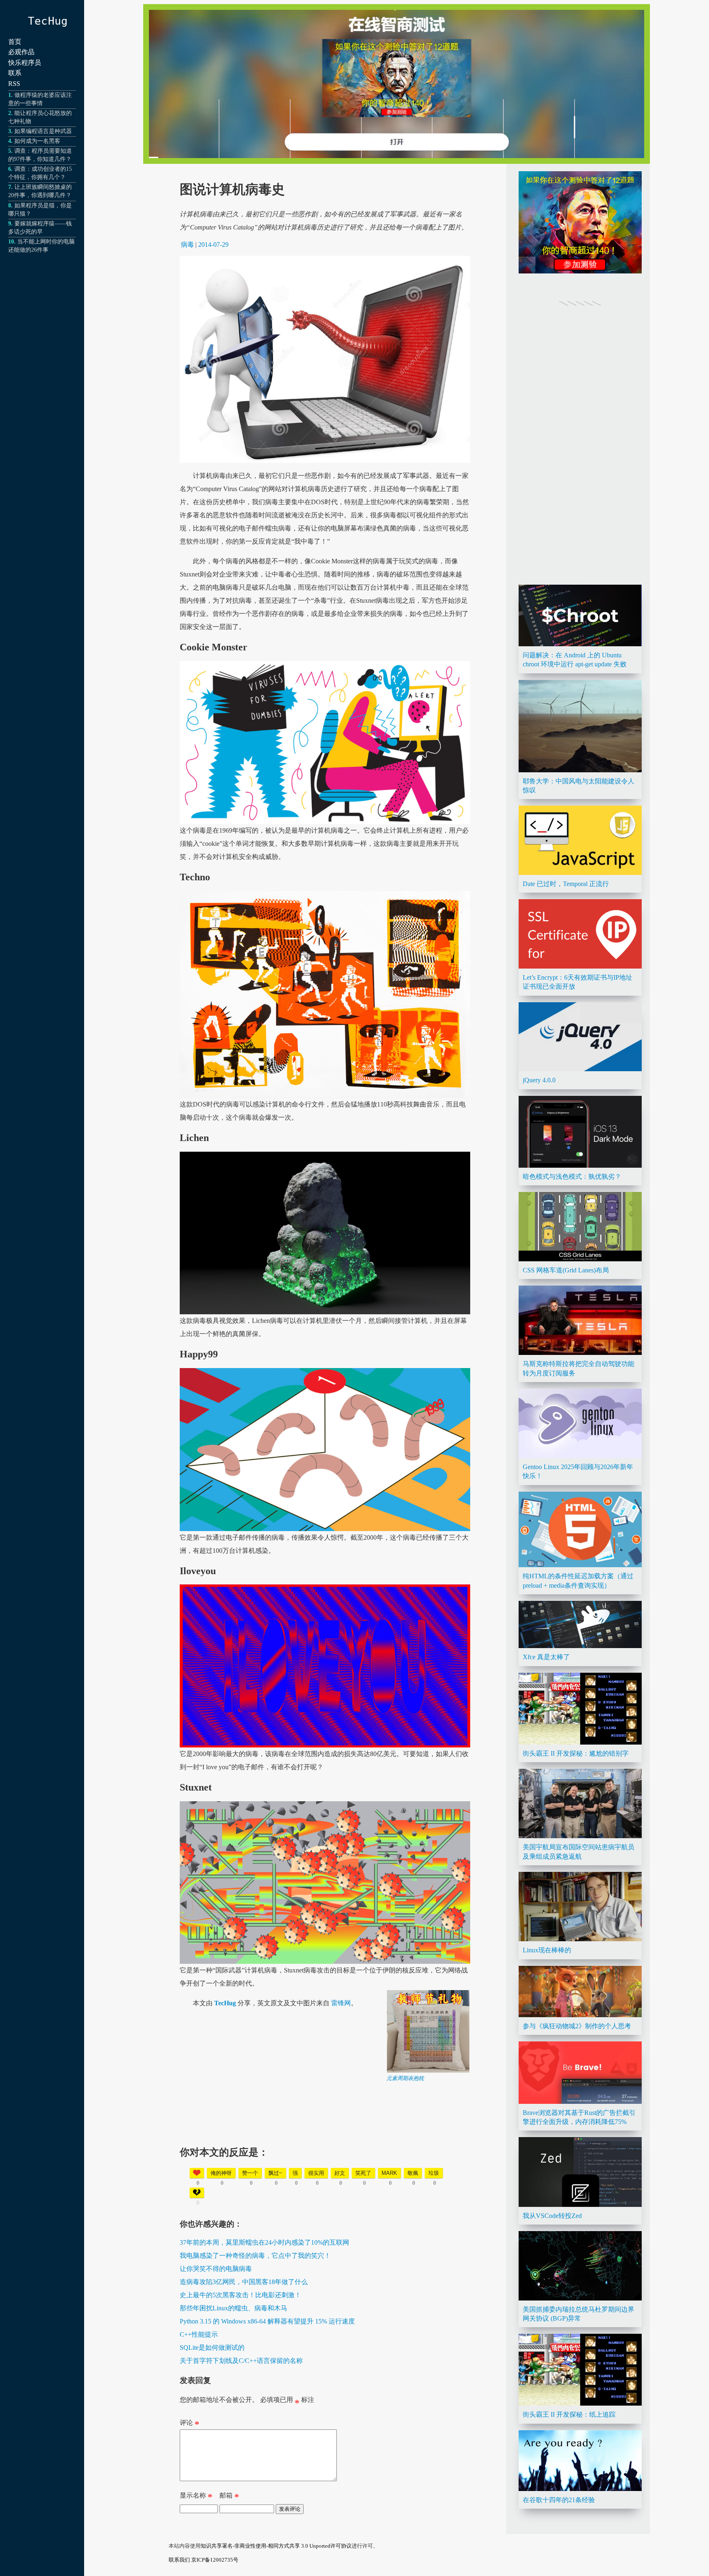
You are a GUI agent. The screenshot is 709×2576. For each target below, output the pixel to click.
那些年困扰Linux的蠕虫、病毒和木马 (233, 2308)
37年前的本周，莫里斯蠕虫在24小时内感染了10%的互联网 (264, 2242)
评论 (190, 2424)
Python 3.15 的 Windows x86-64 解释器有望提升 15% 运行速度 (267, 2321)
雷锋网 (341, 2003)
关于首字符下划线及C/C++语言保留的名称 (241, 2361)
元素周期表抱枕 (405, 2078)
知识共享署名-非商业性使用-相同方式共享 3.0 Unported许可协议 (276, 2546)
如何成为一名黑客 (37, 141)
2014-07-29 (213, 245)
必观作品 (21, 52)
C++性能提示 (199, 2334)
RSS (14, 84)
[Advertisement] (325, 2140)
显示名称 (196, 2497)
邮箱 (229, 2497)
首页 (15, 42)
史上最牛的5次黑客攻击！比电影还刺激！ (240, 2295)
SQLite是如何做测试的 (212, 2348)
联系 (15, 73)
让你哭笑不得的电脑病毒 (216, 2269)
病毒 (188, 245)
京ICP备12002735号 (215, 2560)
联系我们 (179, 2560)
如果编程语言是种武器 (43, 131)
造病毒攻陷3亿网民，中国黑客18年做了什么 (244, 2282)
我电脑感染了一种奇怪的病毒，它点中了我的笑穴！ (255, 2256)
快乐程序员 (25, 63)
